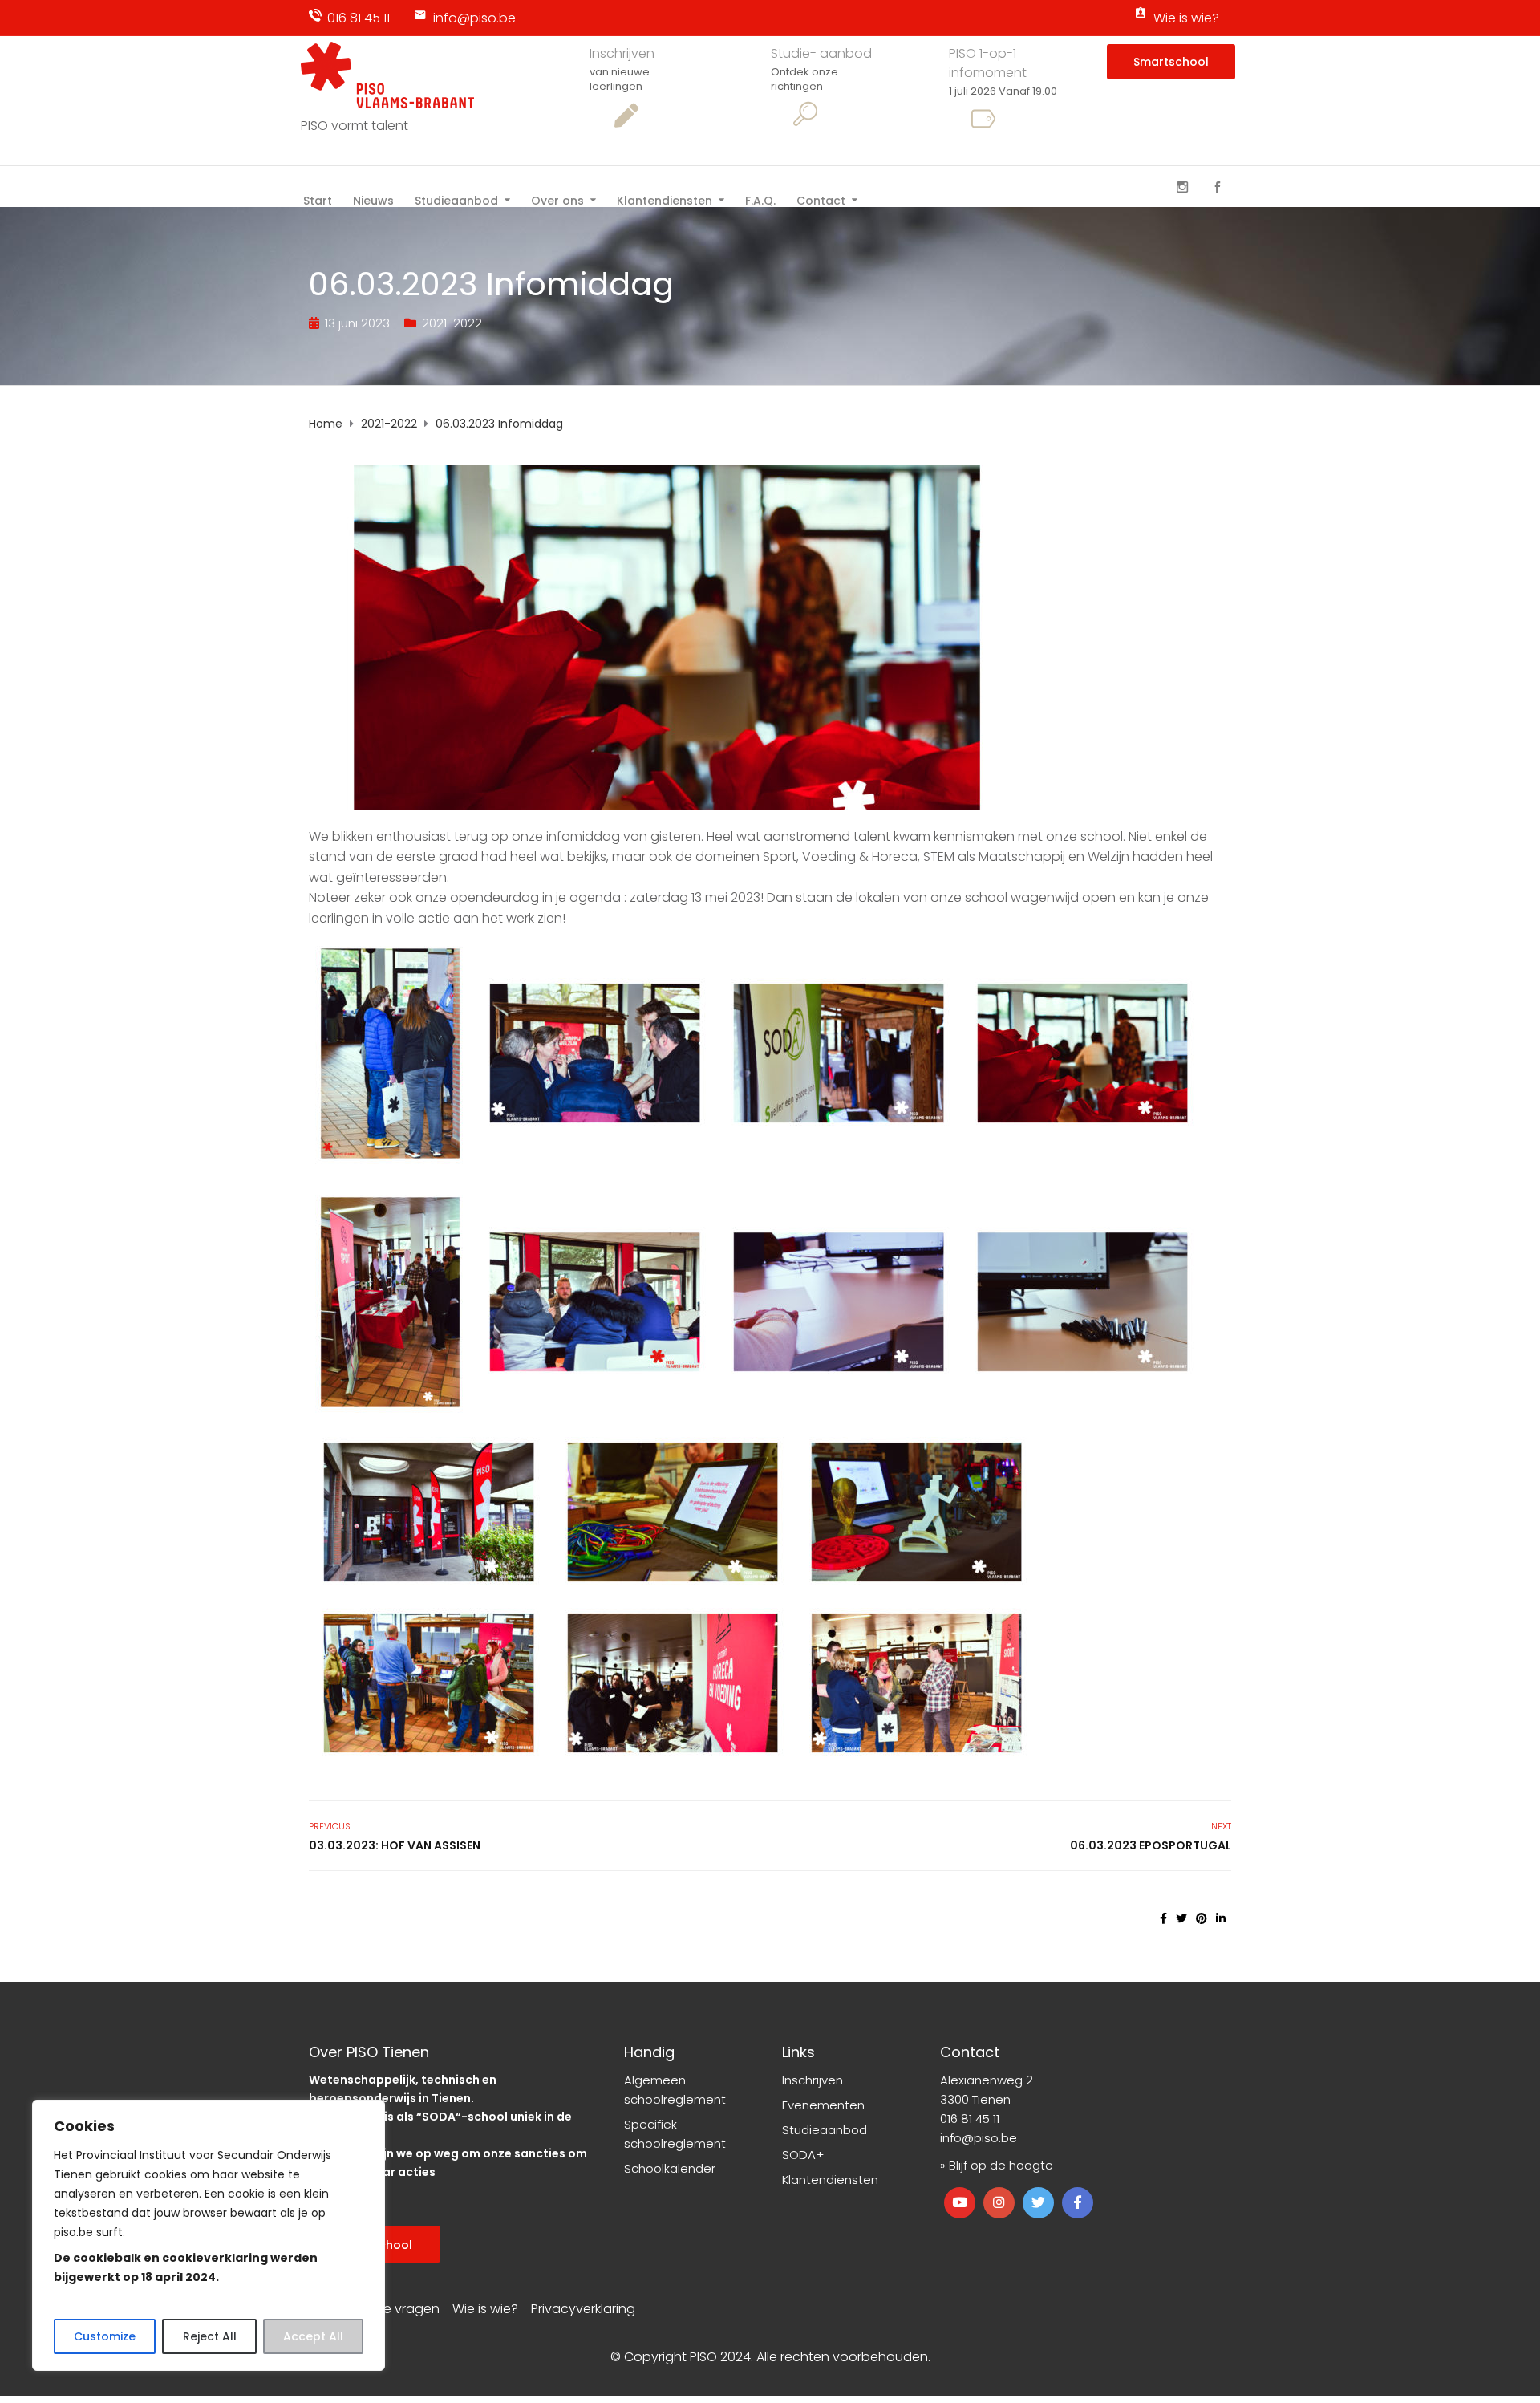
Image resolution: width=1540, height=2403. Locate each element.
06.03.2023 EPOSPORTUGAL (1151, 1845)
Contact (821, 199)
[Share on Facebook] (1163, 1918)
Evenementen (823, 2105)
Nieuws (373, 199)
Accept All (313, 2336)
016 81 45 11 (359, 18)
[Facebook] (1218, 187)
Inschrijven (622, 53)
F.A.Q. (760, 199)
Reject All (210, 2336)
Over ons (557, 199)
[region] (209, 2235)
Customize (105, 2336)
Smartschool (1171, 62)
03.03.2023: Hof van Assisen (395, 1845)
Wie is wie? (1186, 18)
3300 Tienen (975, 2099)
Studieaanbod (456, 199)
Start (318, 199)
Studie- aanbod (821, 53)
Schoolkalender (670, 2168)
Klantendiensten (665, 199)
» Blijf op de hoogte (997, 2165)
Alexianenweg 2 (987, 2080)
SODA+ (803, 2155)
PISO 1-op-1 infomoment (988, 63)
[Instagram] (1182, 187)
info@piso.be (474, 18)
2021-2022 (452, 323)
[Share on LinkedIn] (1221, 1918)
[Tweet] (1181, 1918)
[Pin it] (1202, 1918)
